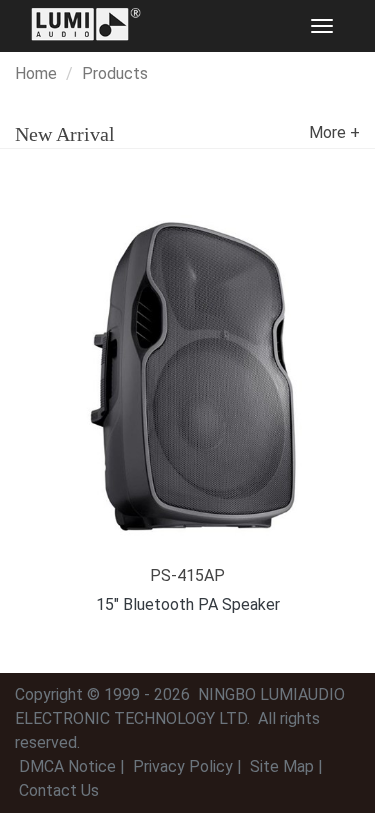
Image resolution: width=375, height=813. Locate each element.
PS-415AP (187, 575)
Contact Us (59, 790)
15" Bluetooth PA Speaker (188, 604)
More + (334, 132)
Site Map (282, 766)
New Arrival (65, 134)
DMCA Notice (67, 766)
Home (36, 73)
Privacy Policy (183, 766)
